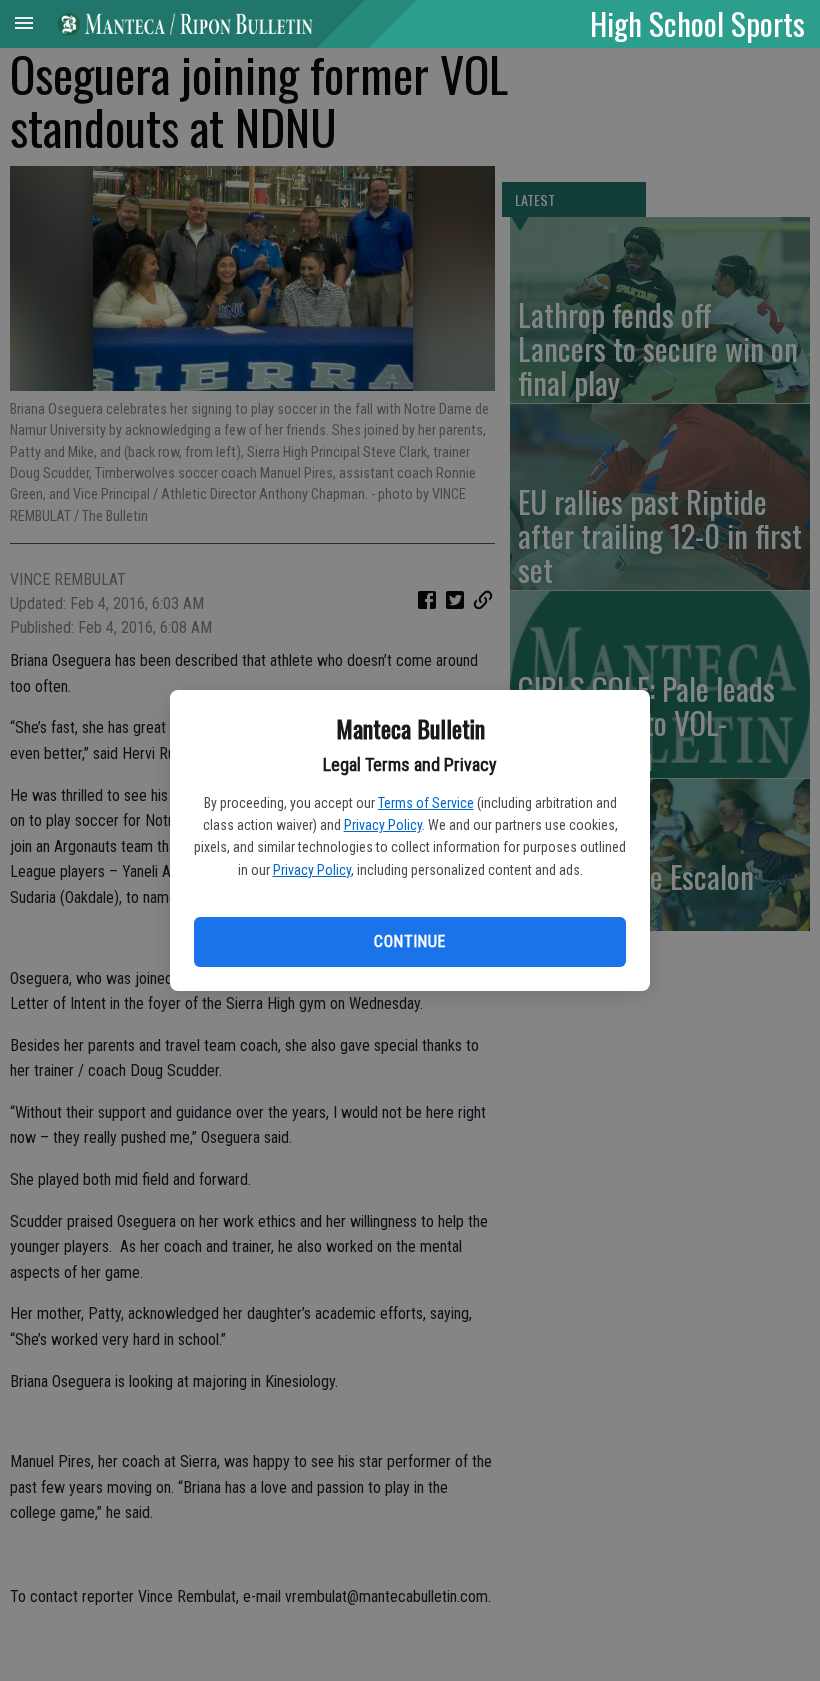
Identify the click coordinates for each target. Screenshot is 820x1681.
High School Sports (697, 23)
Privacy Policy (383, 825)
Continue (409, 941)
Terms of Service (426, 803)
